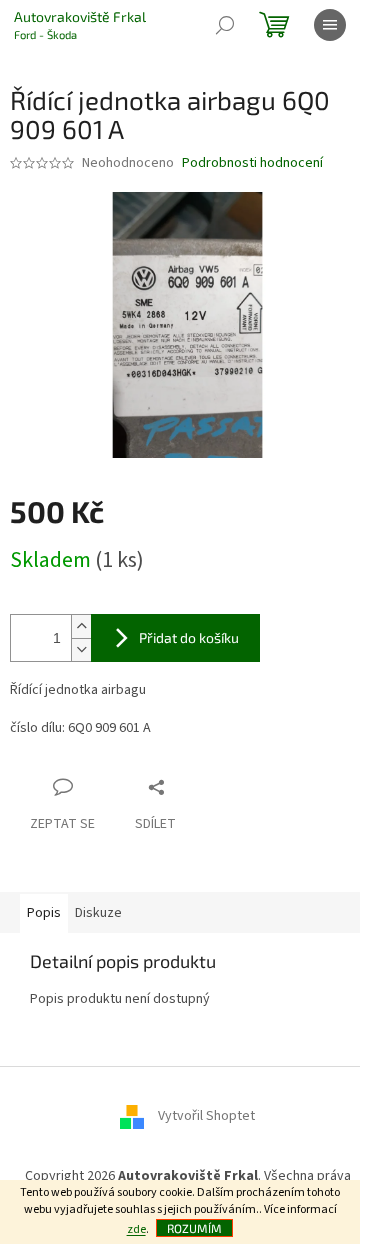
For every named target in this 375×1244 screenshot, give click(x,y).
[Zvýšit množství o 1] (81, 626)
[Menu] (330, 25)
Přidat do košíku (189, 637)
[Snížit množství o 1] (81, 649)
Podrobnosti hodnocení (252, 163)
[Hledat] (225, 25)
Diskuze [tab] (98, 913)
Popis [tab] (44, 913)
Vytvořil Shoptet (206, 1117)
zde (136, 1229)
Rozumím (194, 1228)
